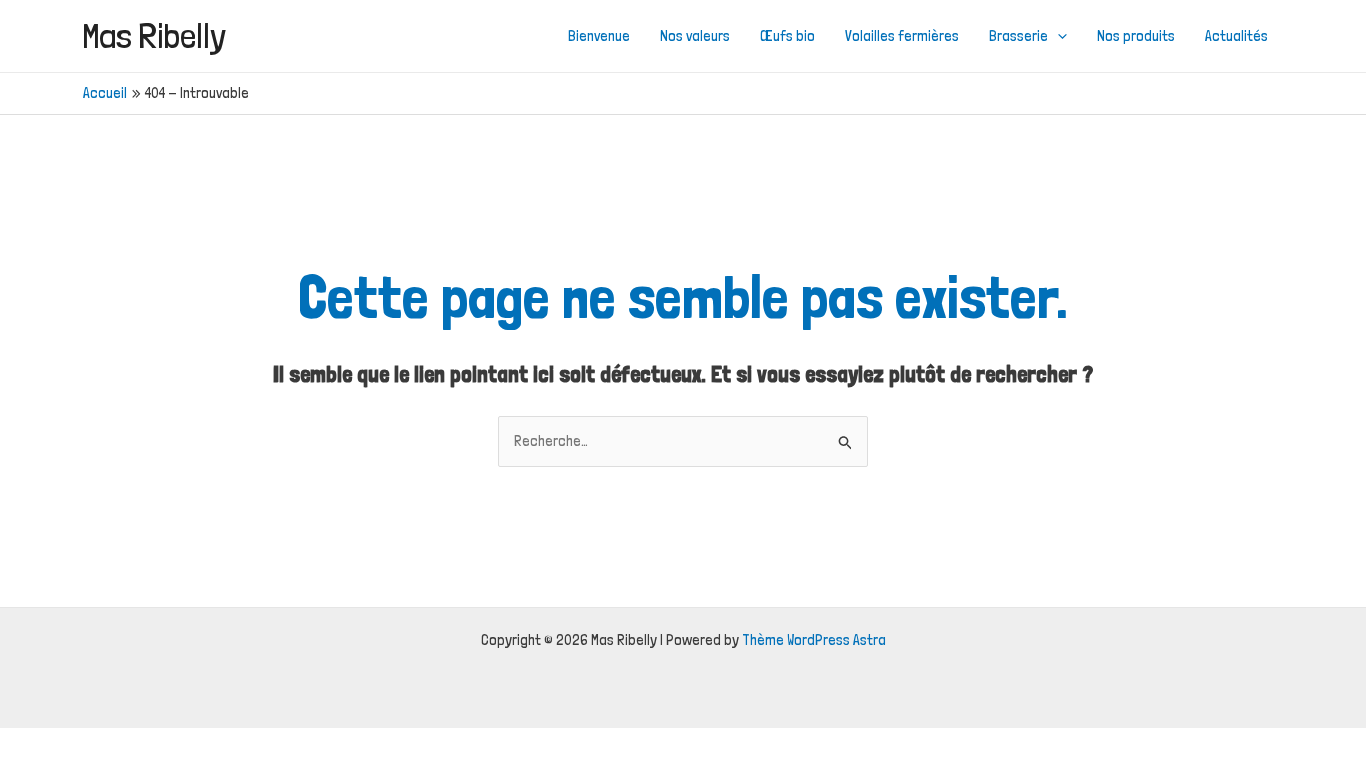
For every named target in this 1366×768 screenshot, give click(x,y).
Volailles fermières (902, 36)
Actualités (1236, 36)
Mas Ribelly (154, 35)
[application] (1057, 36)
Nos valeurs (695, 36)
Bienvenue (599, 36)
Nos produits (1136, 36)
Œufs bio (787, 36)
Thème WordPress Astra (814, 640)
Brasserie (1018, 36)
